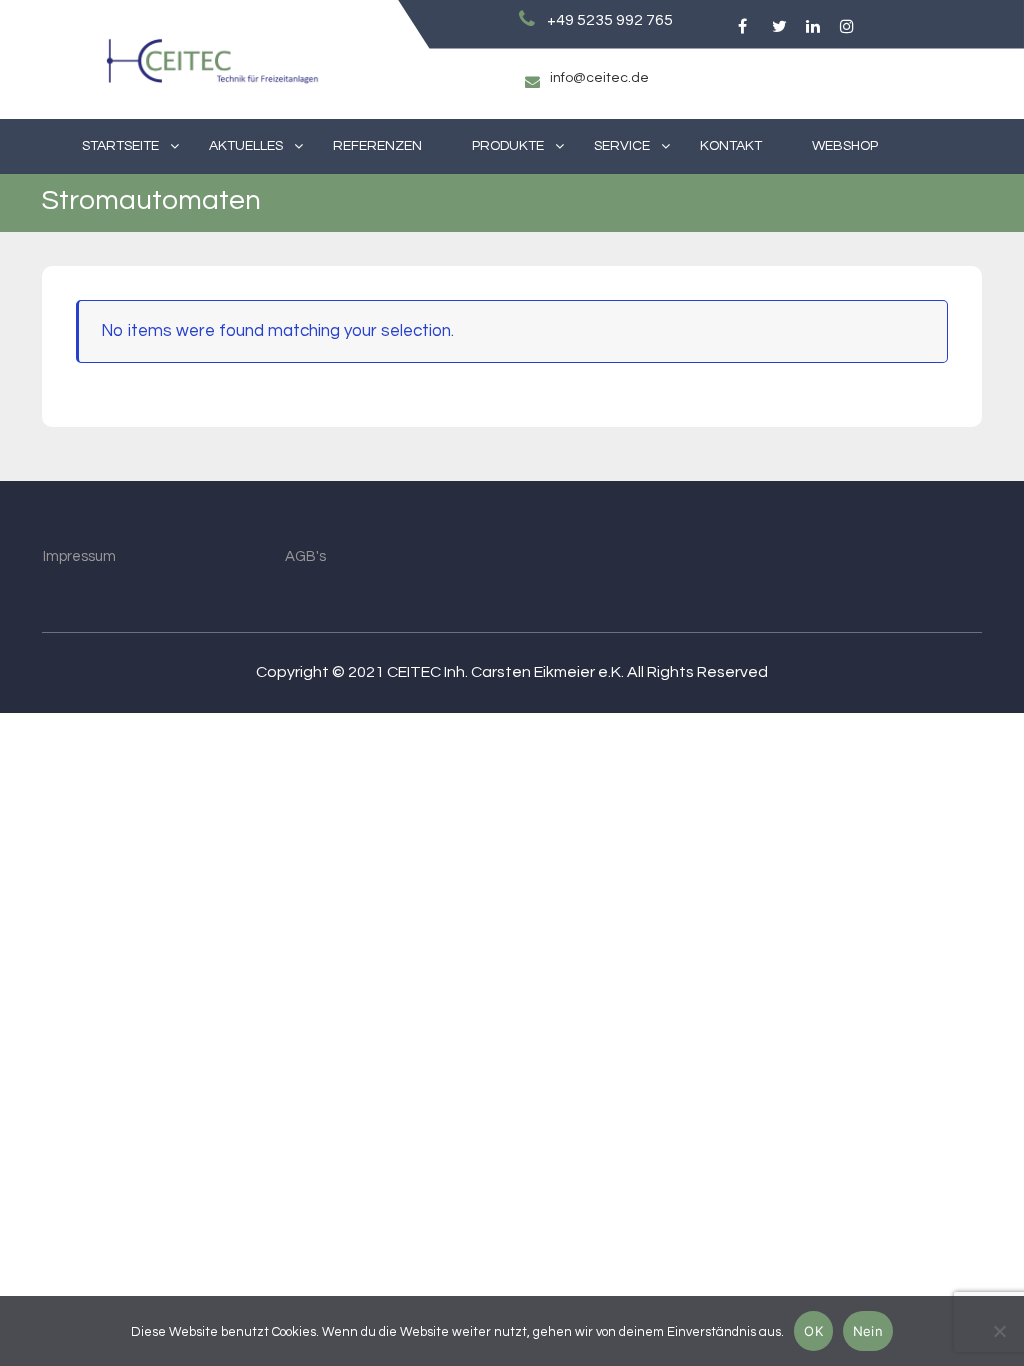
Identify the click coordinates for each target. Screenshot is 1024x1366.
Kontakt (731, 146)
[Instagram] (843, 27)
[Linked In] (809, 27)
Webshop (845, 146)
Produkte (508, 146)
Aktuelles (246, 146)
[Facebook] (741, 27)
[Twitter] (775, 27)
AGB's (305, 556)
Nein (868, 1331)
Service (622, 146)
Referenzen (377, 146)
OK (813, 1331)
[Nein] (999, 1331)
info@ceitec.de (599, 78)
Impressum (79, 556)
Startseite (120, 146)
